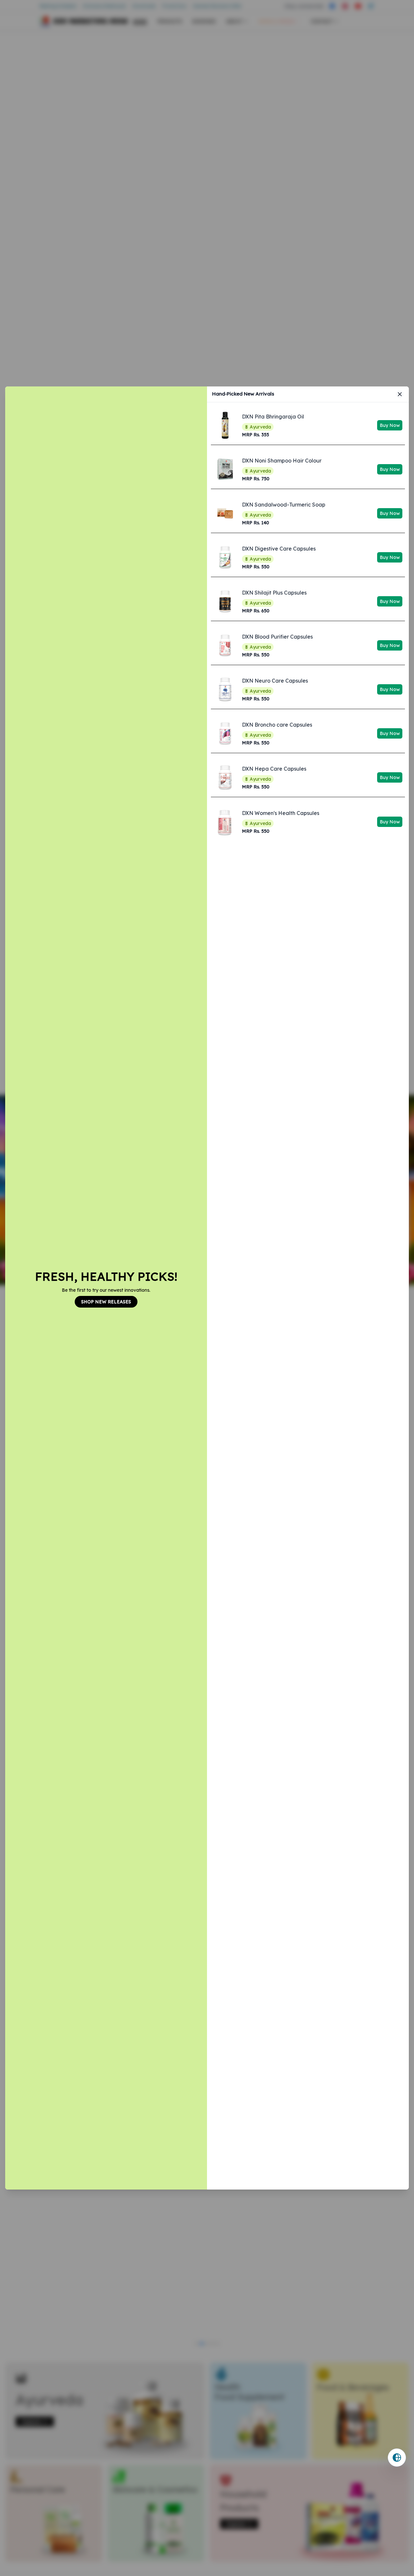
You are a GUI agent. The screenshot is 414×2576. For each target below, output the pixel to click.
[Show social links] (397, 2458)
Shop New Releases (106, 1302)
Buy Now (390, 425)
